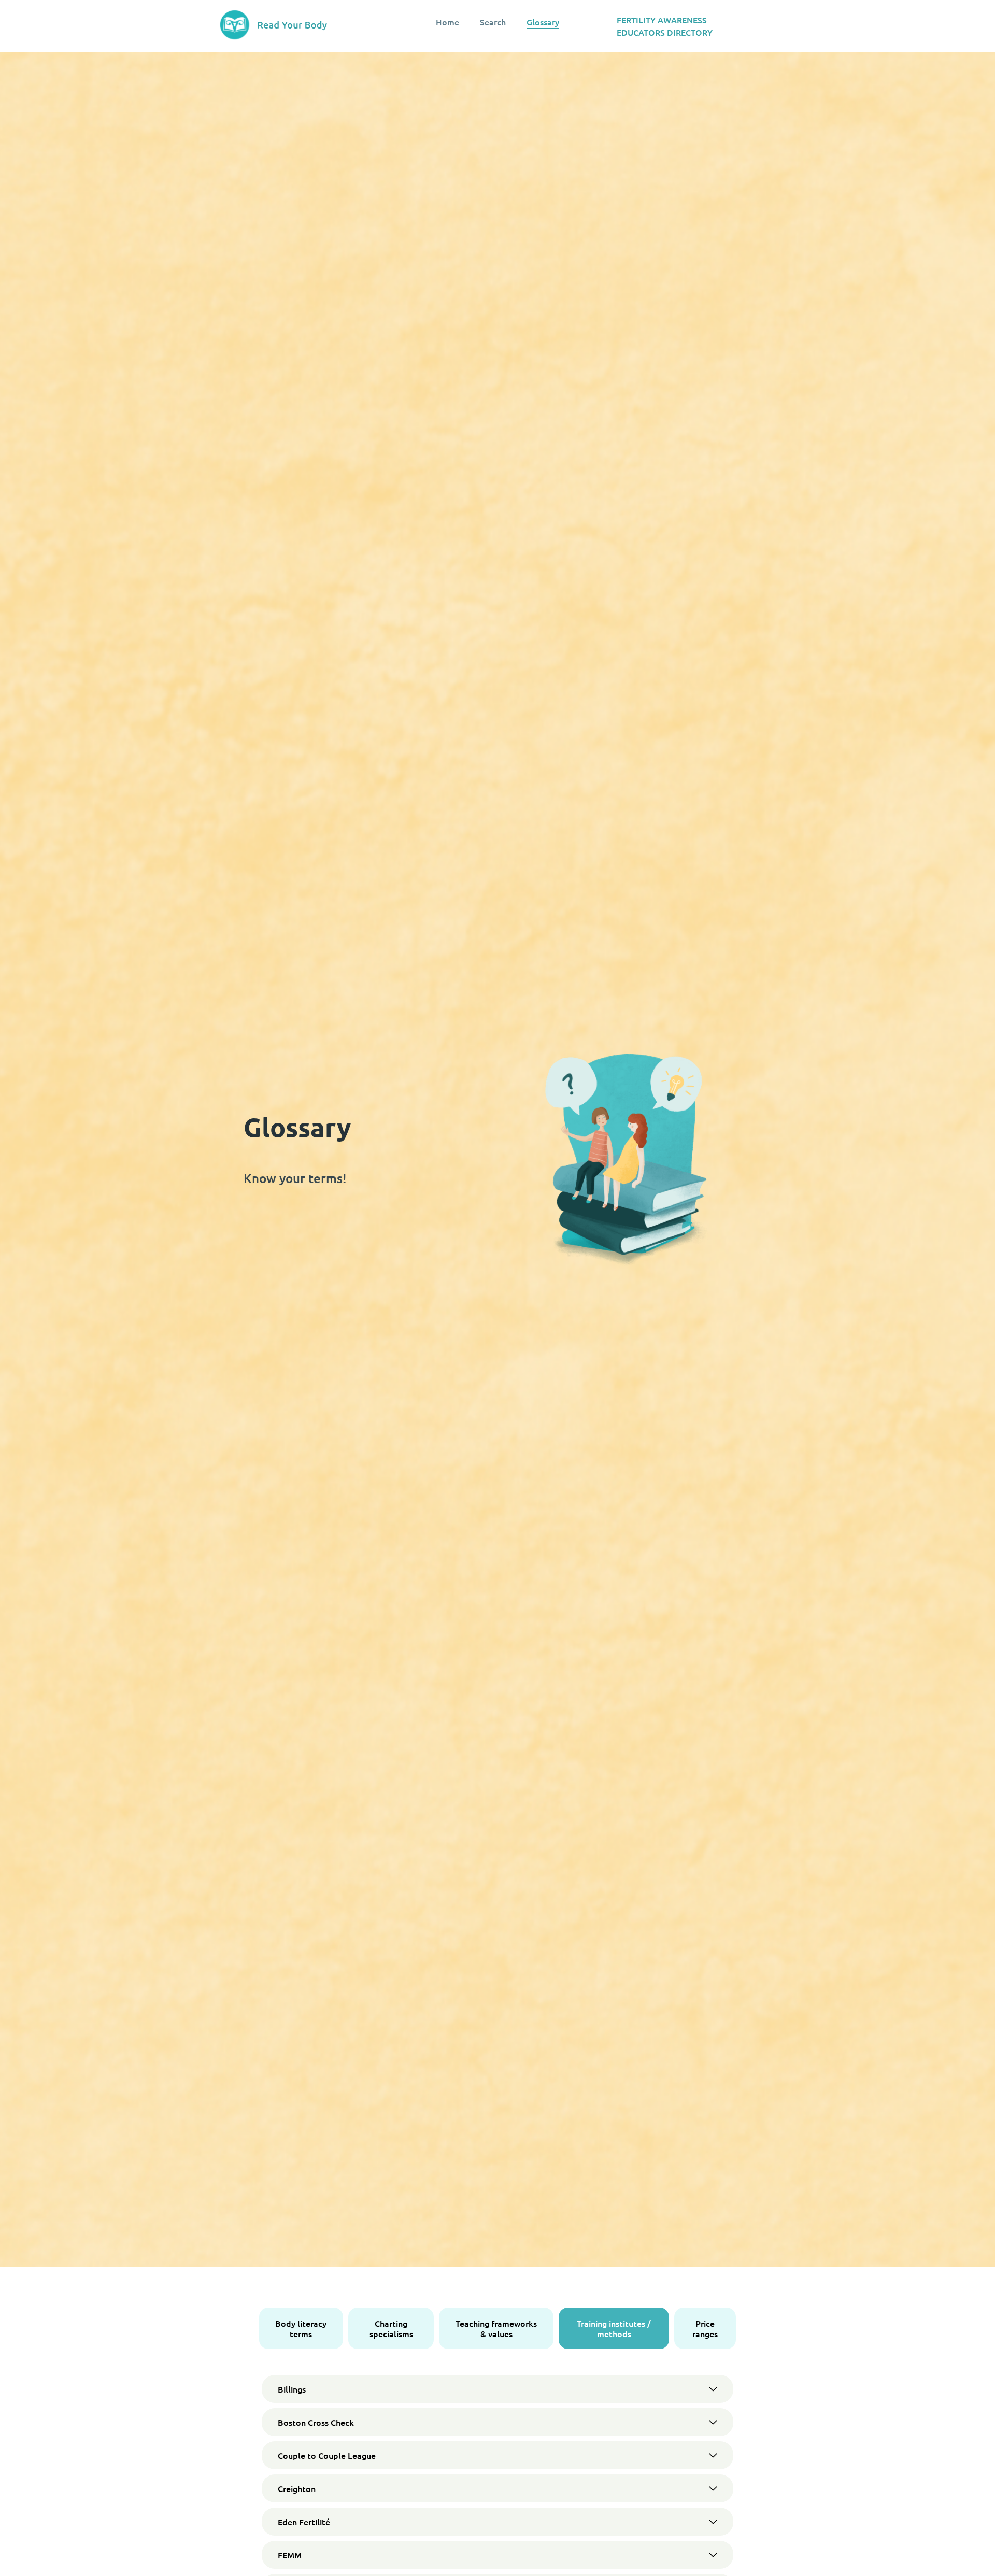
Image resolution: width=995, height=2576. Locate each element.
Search (493, 22)
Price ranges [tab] (705, 2328)
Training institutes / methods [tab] (614, 2328)
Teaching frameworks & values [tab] (496, 2328)
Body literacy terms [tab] (301, 2328)
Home (447, 22)
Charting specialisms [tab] (391, 2328)
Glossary (543, 22)
